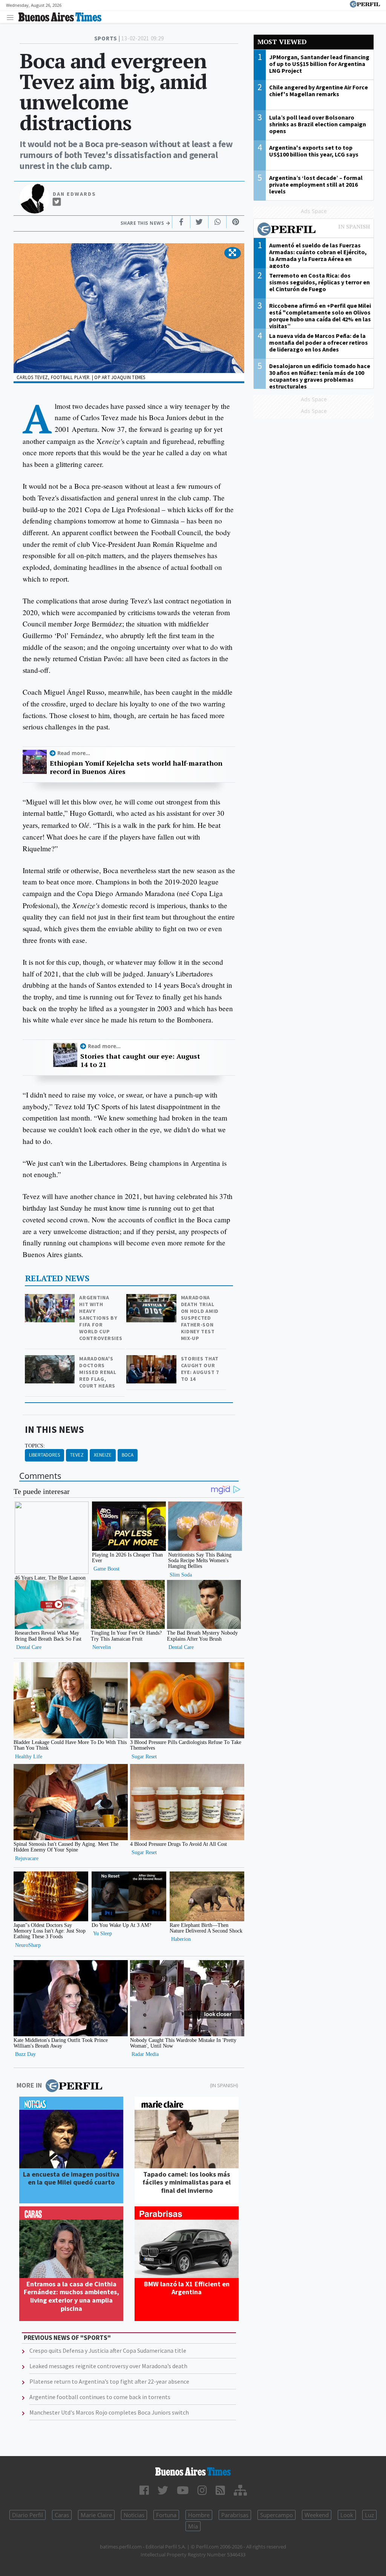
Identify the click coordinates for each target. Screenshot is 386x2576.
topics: (35, 1446)
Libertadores (44, 1455)
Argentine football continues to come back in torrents (100, 2397)
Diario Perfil (28, 2515)
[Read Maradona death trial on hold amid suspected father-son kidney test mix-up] (152, 1299)
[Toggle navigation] (12, 17)
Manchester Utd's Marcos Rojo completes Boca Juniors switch (109, 2412)
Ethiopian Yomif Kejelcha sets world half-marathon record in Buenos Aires (136, 767)
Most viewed (282, 42)
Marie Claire (96, 2515)
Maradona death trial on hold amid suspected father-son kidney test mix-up (200, 1318)
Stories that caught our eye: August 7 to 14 (200, 1369)
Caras (62, 2515)
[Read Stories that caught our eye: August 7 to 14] (152, 1360)
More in (29, 2085)
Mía (193, 2526)
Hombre (199, 2515)
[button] (232, 253)
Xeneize (103, 1455)
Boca (128, 1455)
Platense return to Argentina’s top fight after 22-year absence (109, 2381)
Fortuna (166, 2515)
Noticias (134, 2515)
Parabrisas (235, 2515)
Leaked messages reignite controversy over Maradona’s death (108, 2366)
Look (347, 2515)
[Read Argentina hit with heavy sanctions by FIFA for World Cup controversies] (51, 1299)
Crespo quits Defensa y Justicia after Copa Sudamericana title (108, 2350)
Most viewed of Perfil (314, 230)
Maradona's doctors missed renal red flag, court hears (98, 1372)
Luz (369, 2515)
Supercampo (276, 2515)
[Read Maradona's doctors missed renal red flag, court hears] (51, 1360)
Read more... (74, 753)
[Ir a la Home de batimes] (193, 2472)
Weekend (317, 2515)
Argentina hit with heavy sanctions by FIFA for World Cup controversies (101, 1318)
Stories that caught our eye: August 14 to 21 (140, 1060)
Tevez (77, 1455)
